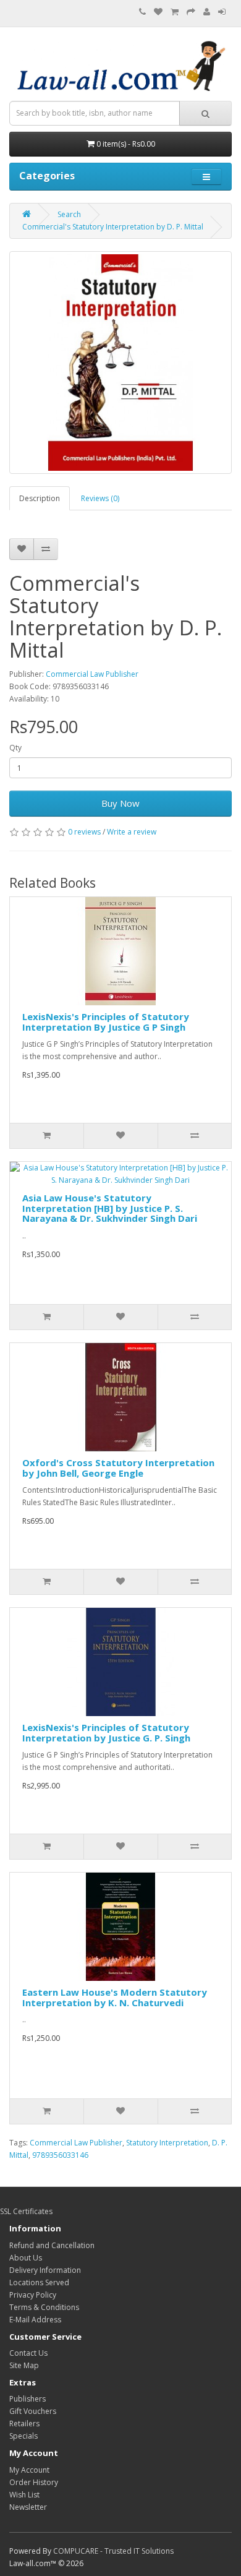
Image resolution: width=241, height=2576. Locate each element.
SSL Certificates (26, 2211)
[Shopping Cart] (175, 12)
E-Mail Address (35, 2320)
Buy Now (120, 803)
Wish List (24, 2495)
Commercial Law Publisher (92, 674)
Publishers (27, 2399)
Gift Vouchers (33, 2411)
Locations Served (39, 2282)
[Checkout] (191, 12)
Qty (15, 748)
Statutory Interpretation (167, 2143)
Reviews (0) (100, 498)
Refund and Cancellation (52, 2245)
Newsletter (28, 2507)
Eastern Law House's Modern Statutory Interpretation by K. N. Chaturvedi (115, 1997)
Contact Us (28, 2353)
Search (69, 214)
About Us (26, 2258)
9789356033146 (60, 2155)
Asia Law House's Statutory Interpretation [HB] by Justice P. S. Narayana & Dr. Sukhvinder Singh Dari (110, 1208)
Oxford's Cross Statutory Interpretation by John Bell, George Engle (118, 1468)
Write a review (132, 832)
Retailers (24, 2424)
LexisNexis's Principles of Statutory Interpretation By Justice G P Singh (106, 1022)
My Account (29, 2470)
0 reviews (84, 832)
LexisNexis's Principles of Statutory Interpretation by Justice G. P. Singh (106, 1732)
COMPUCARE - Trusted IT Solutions (113, 2551)
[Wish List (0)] (158, 12)
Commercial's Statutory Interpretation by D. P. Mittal (113, 227)
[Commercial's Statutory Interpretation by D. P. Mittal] (120, 363)
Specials (23, 2436)
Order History (34, 2482)
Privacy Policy (33, 2295)
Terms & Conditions (44, 2307)
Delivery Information (45, 2270)
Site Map (24, 2365)
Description (40, 498)
